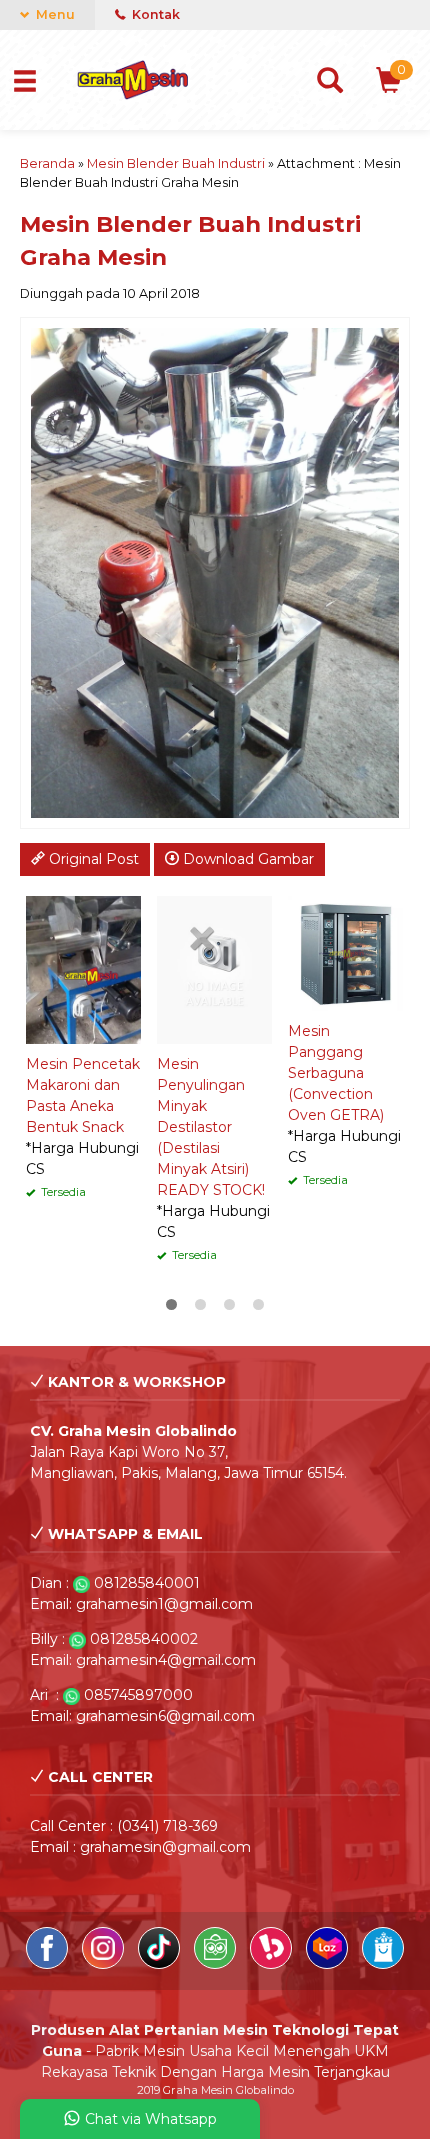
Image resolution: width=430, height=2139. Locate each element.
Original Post (92, 859)
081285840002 (144, 1639)
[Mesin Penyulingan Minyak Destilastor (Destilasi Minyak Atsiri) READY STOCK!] (214, 969)
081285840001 (147, 1583)
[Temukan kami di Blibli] (383, 1964)
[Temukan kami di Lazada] (329, 1964)
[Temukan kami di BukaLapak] (273, 1964)
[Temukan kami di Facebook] (49, 1964)
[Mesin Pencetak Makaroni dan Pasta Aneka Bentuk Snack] (83, 969)
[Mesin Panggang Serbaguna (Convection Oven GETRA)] (345, 952)
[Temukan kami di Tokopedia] (217, 1964)
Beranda (47, 163)
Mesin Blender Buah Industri (176, 163)
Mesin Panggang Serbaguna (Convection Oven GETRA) (336, 1073)
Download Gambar (246, 859)
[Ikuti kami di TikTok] (161, 1964)
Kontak (154, 14)
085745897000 (138, 1695)
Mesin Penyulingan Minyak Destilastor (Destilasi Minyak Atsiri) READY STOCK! (211, 1127)
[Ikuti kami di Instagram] (105, 1964)
